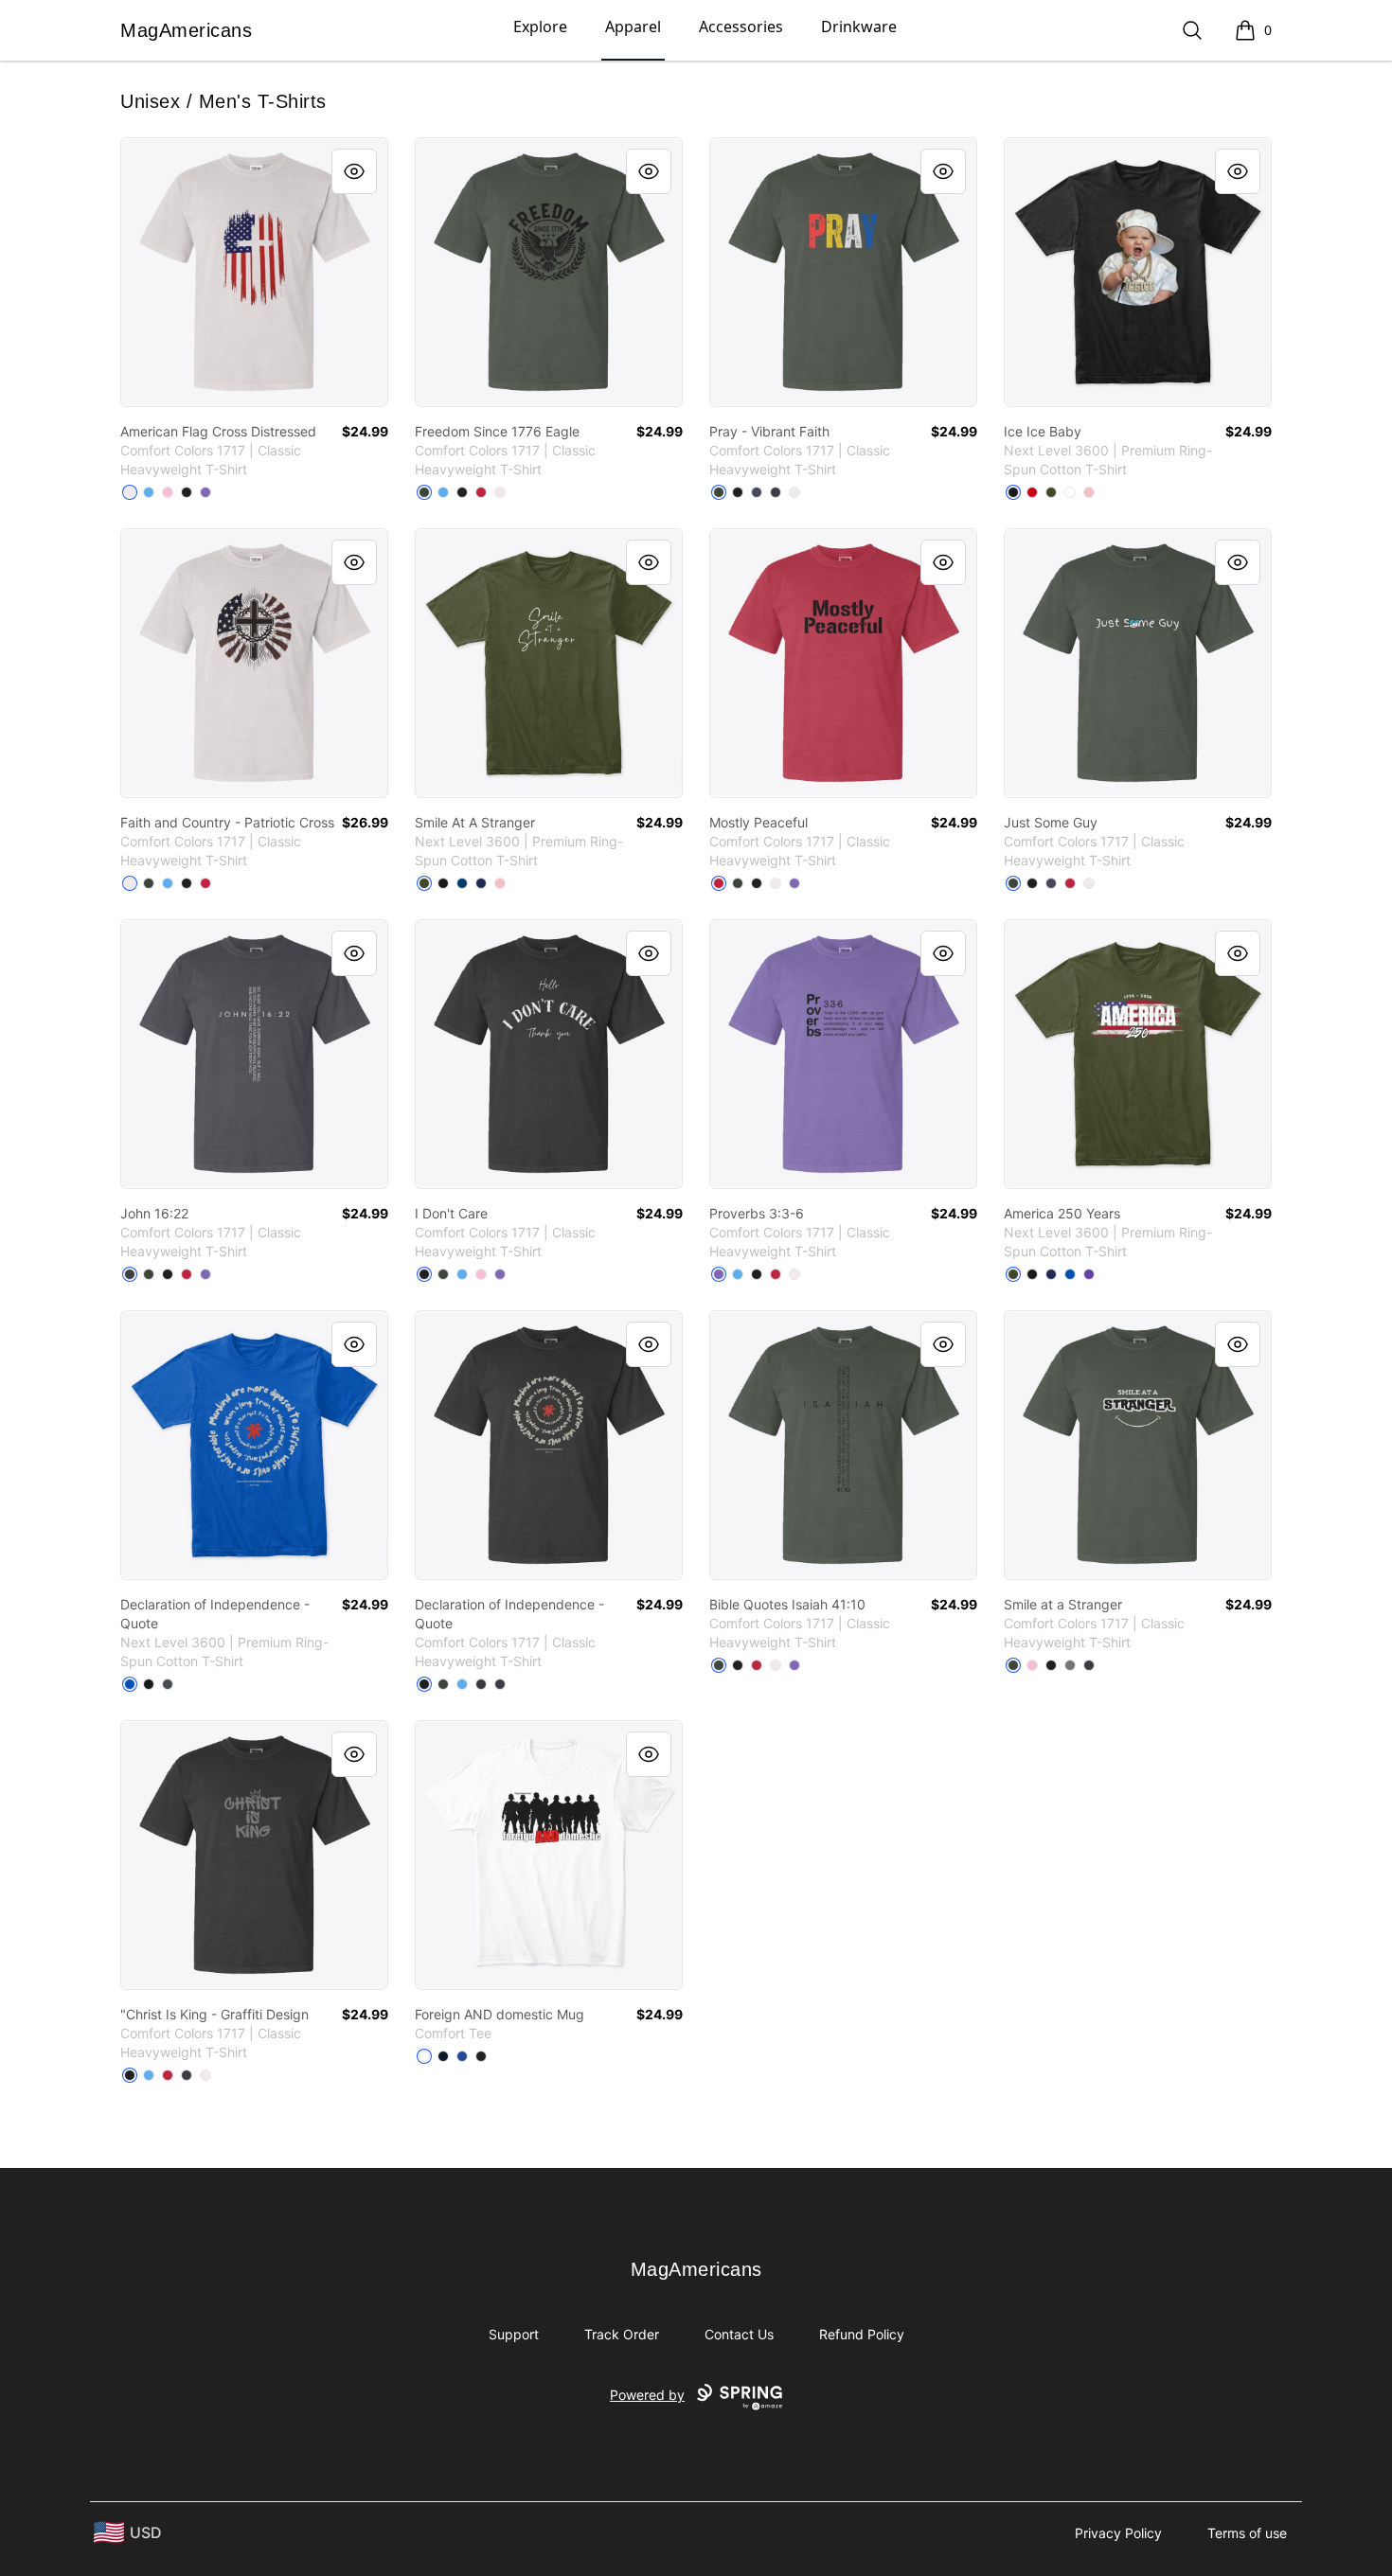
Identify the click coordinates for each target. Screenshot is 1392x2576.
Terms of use (1247, 2533)
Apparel (633, 27)
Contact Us (739, 2334)
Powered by (647, 2395)
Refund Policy (862, 2334)
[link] (254, 272)
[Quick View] (354, 171)
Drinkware (859, 27)
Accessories (741, 27)
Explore (540, 27)
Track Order (622, 2334)
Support (514, 2334)
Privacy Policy (1118, 2533)
